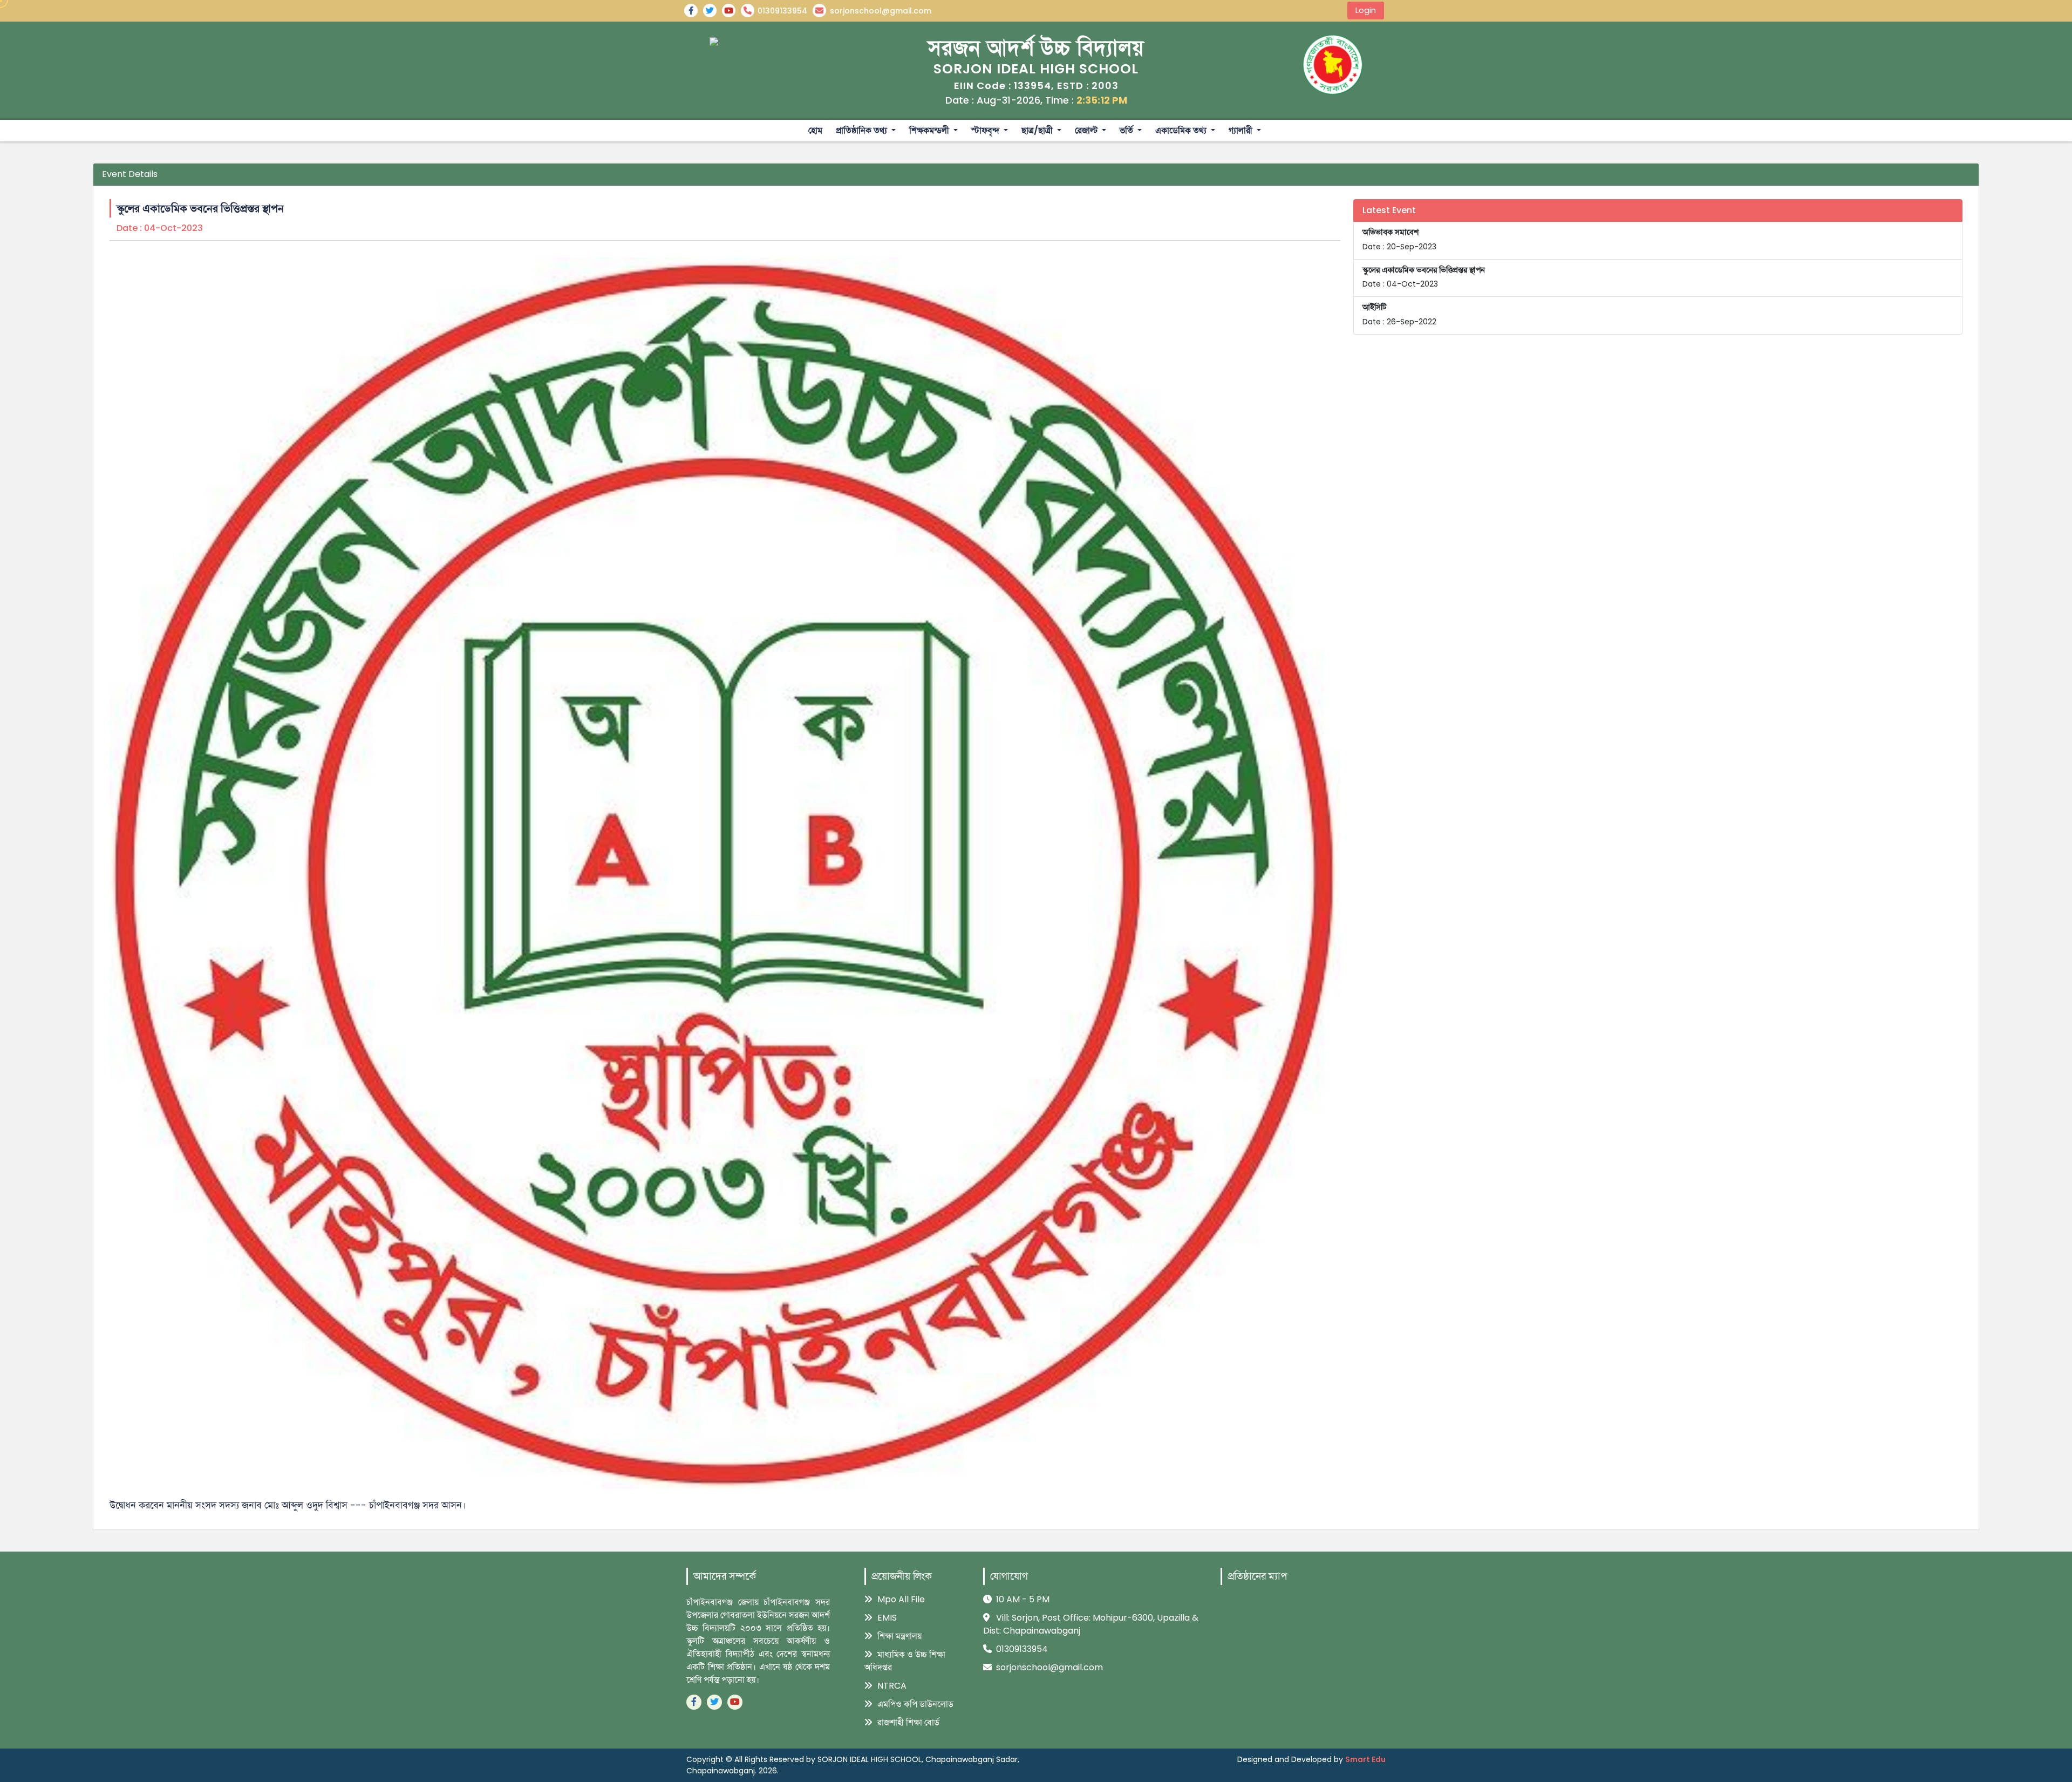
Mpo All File (900, 1599)
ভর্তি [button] (1127, 130)
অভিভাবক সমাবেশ (1399, 239)
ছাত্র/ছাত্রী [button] (1038, 130)
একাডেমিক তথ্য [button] (1182, 130)
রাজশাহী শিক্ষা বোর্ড (907, 1722)
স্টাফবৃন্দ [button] (986, 130)
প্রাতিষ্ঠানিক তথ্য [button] (863, 130)
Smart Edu (1365, 1759)
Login (1366, 10)
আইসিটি (1399, 314)
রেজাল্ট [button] (1087, 130)
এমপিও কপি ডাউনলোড (914, 1704)
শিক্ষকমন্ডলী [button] (930, 130)
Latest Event (1389, 210)
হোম (815, 130)
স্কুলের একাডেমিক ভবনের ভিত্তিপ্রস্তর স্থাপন (1424, 277)
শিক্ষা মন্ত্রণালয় (898, 1636)
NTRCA (891, 1686)
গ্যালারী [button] (1242, 130)
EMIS (886, 1618)
